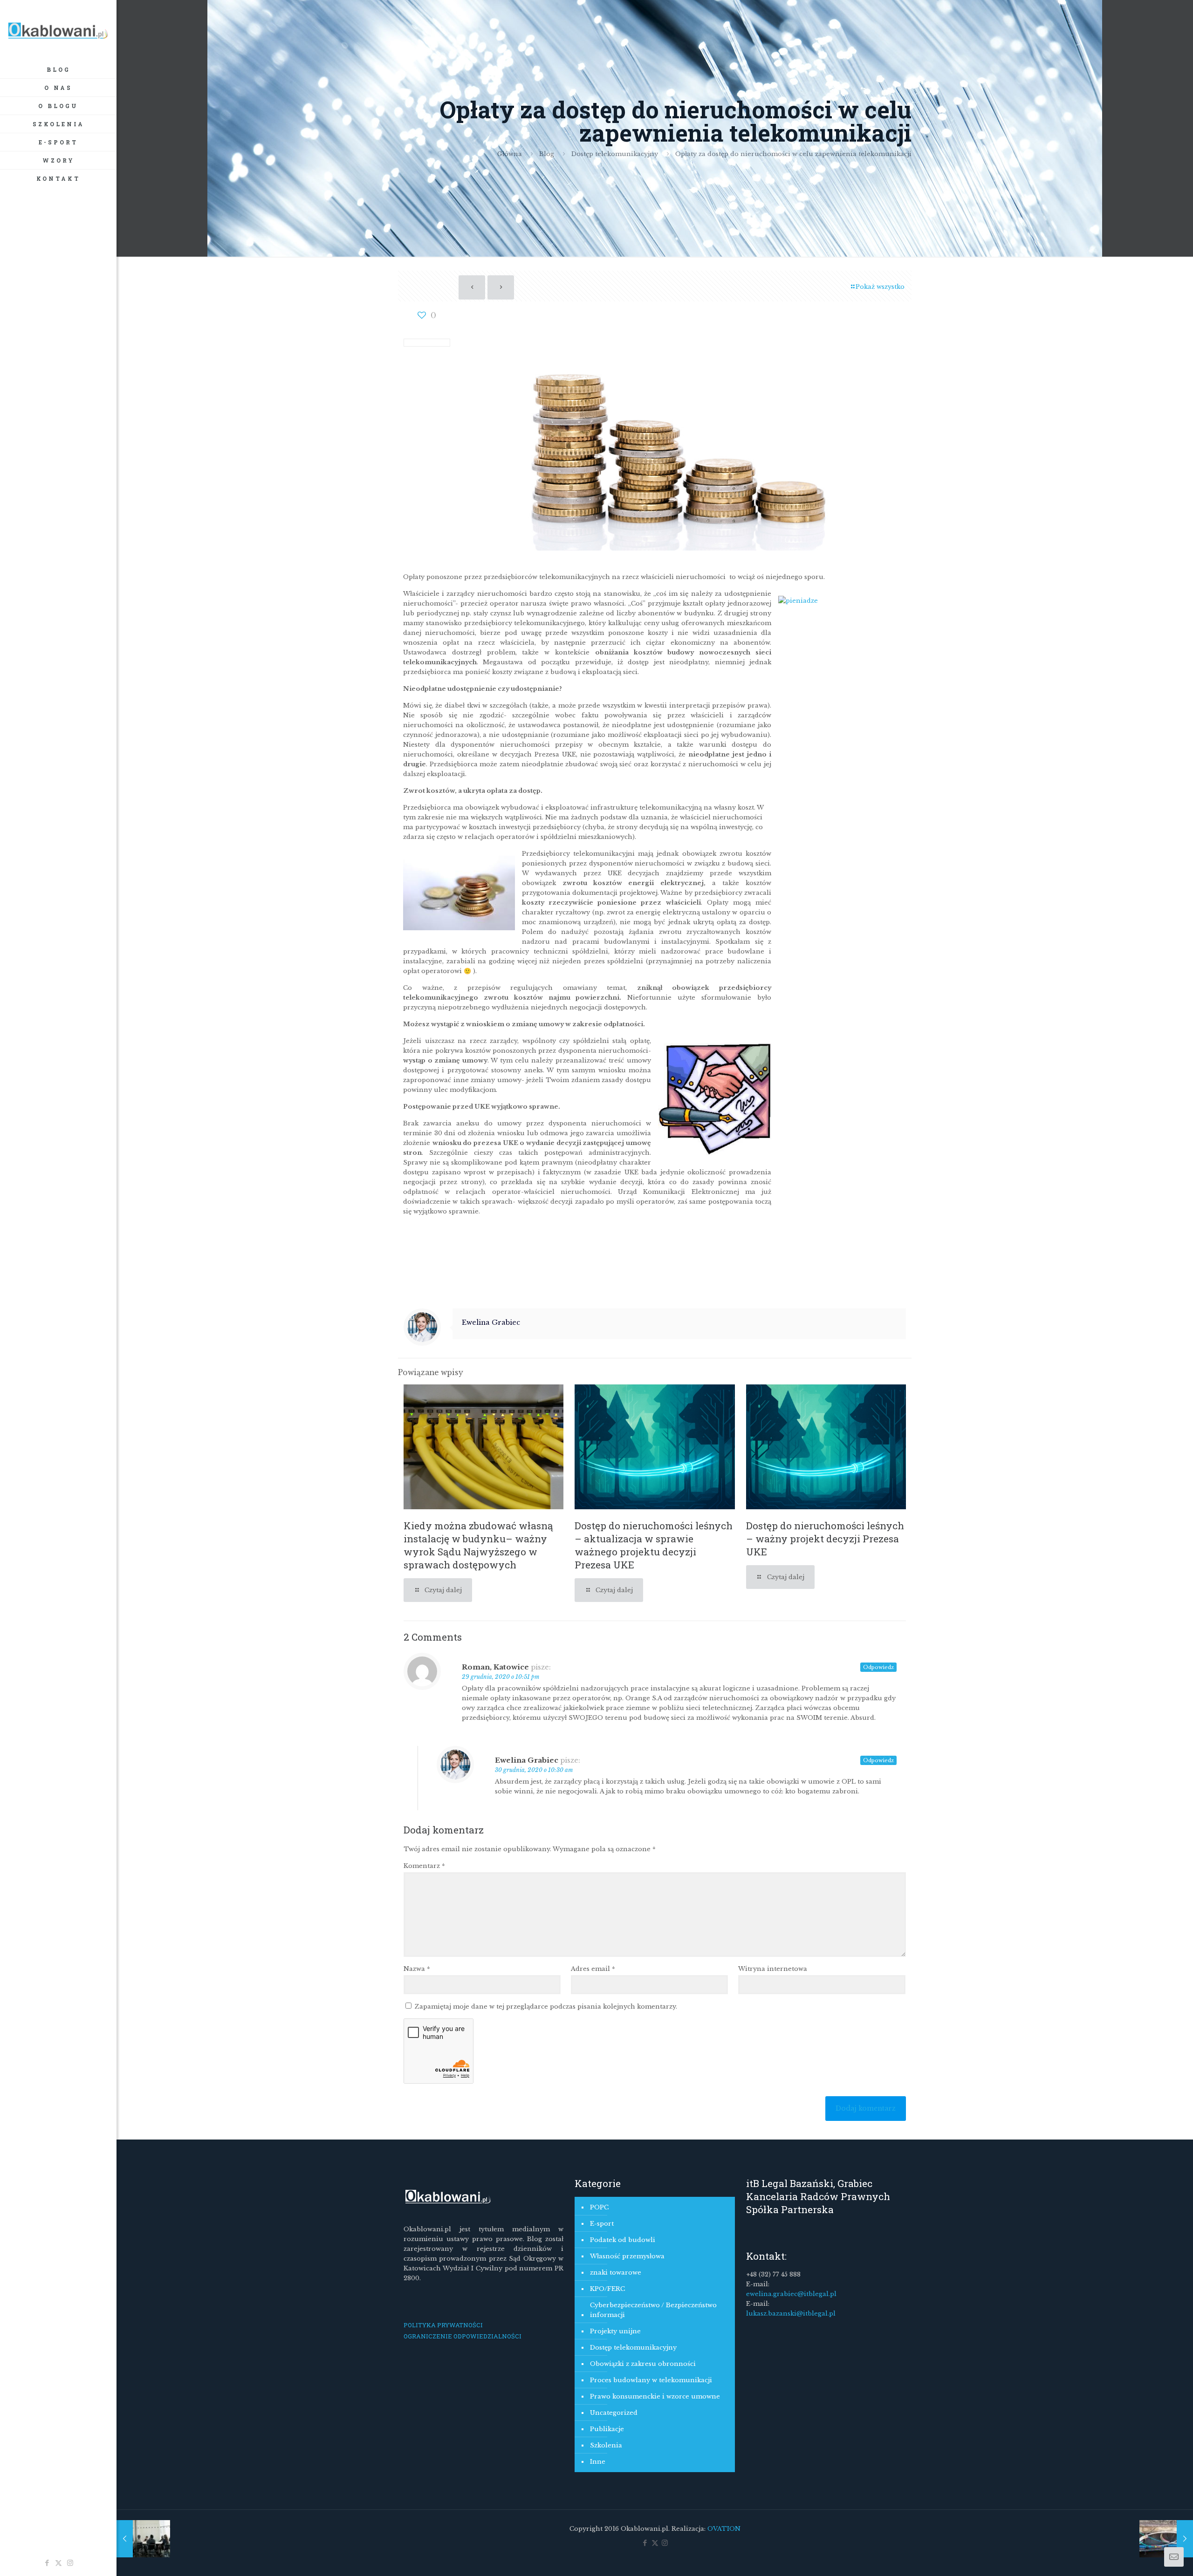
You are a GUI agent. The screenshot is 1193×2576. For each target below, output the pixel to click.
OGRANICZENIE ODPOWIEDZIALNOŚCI (463, 2336)
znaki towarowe (616, 2273)
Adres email (593, 1969)
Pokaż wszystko (880, 287)
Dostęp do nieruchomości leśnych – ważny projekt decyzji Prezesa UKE (825, 1539)
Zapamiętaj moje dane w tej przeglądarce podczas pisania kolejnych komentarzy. (546, 2007)
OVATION (723, 2529)
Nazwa (417, 1969)
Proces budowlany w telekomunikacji (651, 2380)
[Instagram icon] (70, 2563)
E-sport (602, 2224)
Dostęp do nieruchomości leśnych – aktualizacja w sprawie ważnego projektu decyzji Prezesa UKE (654, 1545)
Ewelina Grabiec (491, 1322)
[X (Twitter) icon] (58, 2563)
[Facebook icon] (47, 2563)
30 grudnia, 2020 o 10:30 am (534, 1770)
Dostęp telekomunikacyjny (615, 154)
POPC (599, 2207)
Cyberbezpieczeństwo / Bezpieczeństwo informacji (653, 2310)
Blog (547, 154)
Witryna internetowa (773, 1969)
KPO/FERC (607, 2289)
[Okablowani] (58, 30)
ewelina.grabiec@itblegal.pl (791, 2294)
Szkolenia (606, 2445)
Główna (510, 154)
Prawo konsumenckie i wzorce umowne (655, 2396)
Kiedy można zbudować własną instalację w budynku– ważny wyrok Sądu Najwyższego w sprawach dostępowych (478, 1545)
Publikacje (607, 2429)
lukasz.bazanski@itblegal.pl (791, 2314)
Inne (598, 2462)
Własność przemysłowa (627, 2256)
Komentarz (424, 1866)
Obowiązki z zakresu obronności (643, 2364)
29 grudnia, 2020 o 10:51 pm (501, 1677)
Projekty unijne (615, 2331)
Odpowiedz (878, 1667)
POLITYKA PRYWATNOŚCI (443, 2325)
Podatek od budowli (623, 2240)
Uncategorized (614, 2413)
